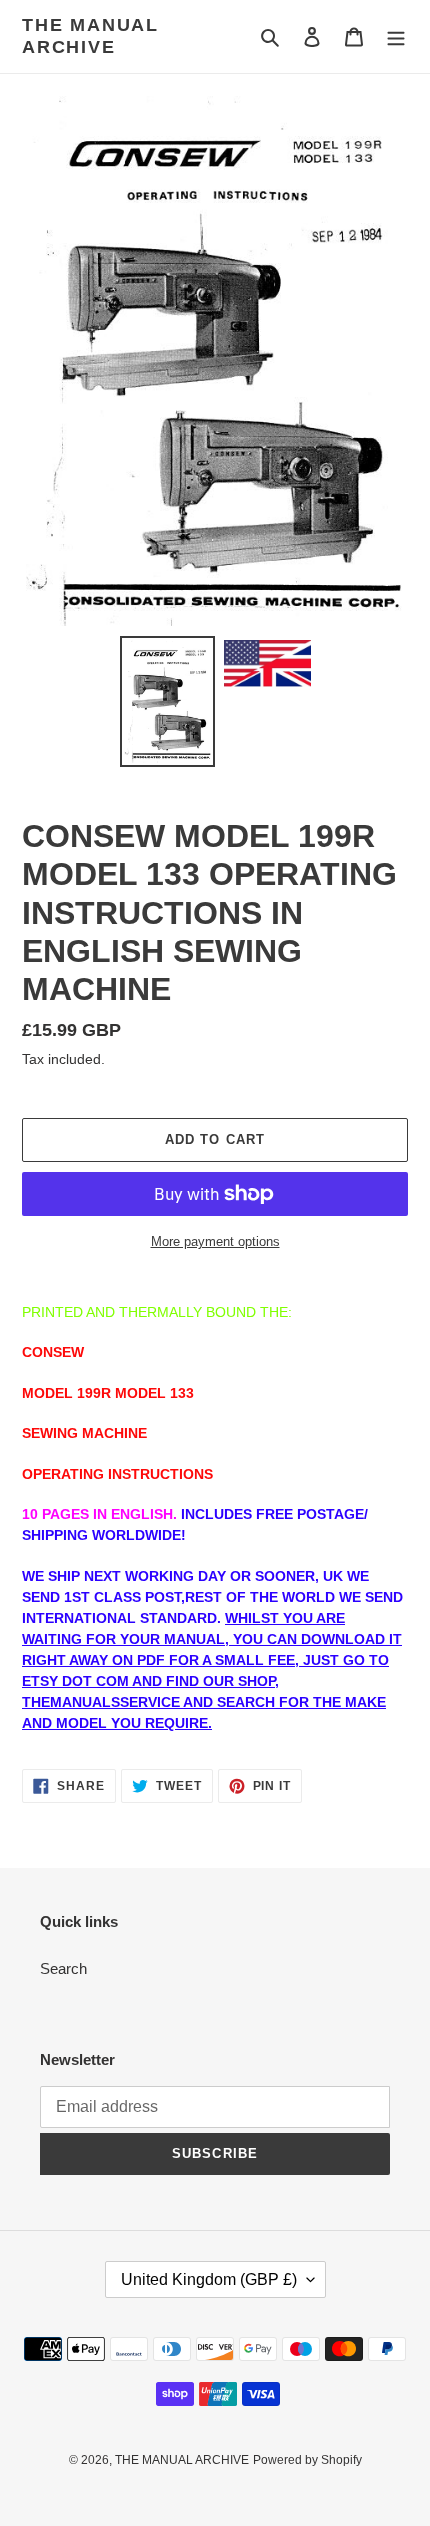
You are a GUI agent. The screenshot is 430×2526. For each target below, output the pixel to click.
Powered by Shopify (307, 2460)
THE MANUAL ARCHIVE (90, 36)
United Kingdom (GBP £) (209, 2279)
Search (63, 1968)
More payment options (215, 1241)
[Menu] (396, 36)
